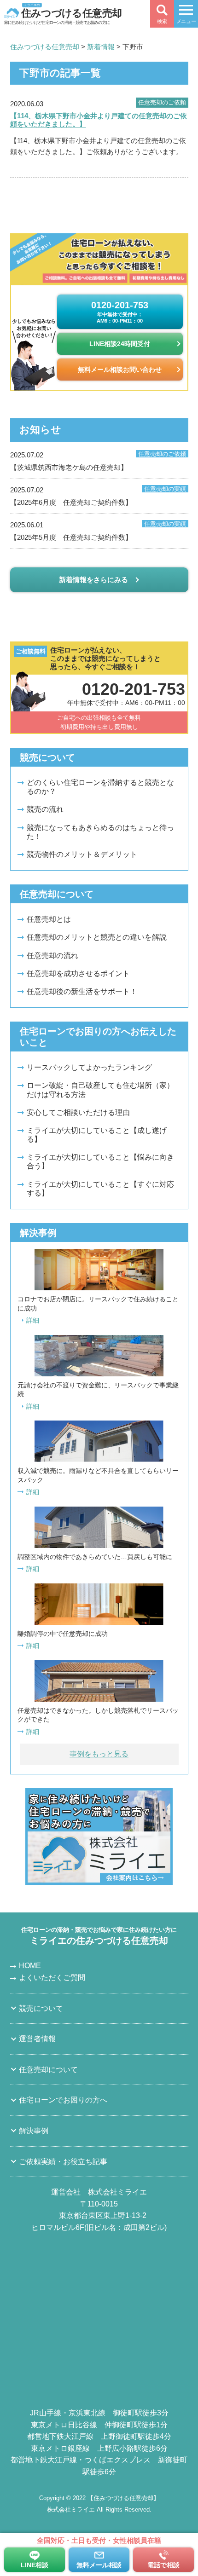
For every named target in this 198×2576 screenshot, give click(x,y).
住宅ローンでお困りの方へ (63, 2100)
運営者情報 (37, 2039)
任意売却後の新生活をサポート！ (82, 991)
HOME (30, 1966)
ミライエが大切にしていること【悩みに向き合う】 (100, 1161)
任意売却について (48, 2070)
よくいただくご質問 (52, 1978)
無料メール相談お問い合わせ (120, 370)
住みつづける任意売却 (71, 12)
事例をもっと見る (99, 1754)
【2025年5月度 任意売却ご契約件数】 (98, 531)
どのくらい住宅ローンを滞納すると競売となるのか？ (100, 787)
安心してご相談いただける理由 (78, 1112)
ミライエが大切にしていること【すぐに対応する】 (100, 1189)
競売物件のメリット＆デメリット (82, 854)
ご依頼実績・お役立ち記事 (63, 2162)
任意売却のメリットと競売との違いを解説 (97, 937)
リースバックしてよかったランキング (89, 1067)
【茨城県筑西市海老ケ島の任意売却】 (98, 461)
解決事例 (34, 2131)
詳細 (33, 1320)
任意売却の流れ (52, 956)
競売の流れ (45, 809)
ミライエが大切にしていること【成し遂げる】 (97, 1135)
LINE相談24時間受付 (120, 344)
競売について (41, 2008)
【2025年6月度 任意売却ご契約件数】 (98, 496)
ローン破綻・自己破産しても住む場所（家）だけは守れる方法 (100, 1090)
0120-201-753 (120, 312)
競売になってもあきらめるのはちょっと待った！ (100, 832)
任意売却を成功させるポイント (78, 973)
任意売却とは (49, 919)
